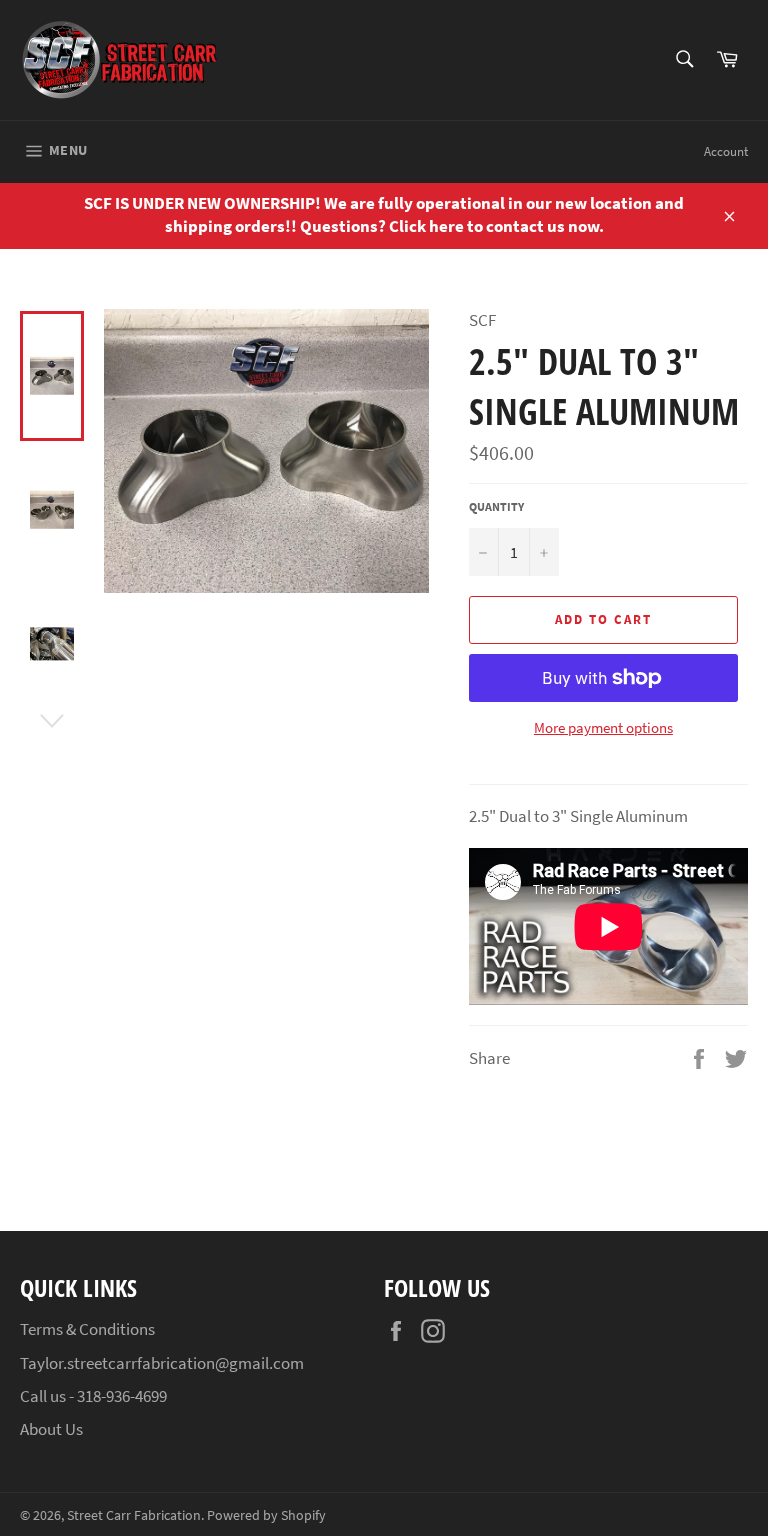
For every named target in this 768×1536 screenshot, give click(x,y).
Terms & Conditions (87, 1329)
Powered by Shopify (266, 1515)
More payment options (603, 727)
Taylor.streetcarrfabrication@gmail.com (162, 1363)
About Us (51, 1429)
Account (726, 151)
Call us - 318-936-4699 (93, 1396)
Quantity (496, 506)
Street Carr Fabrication (134, 1515)
